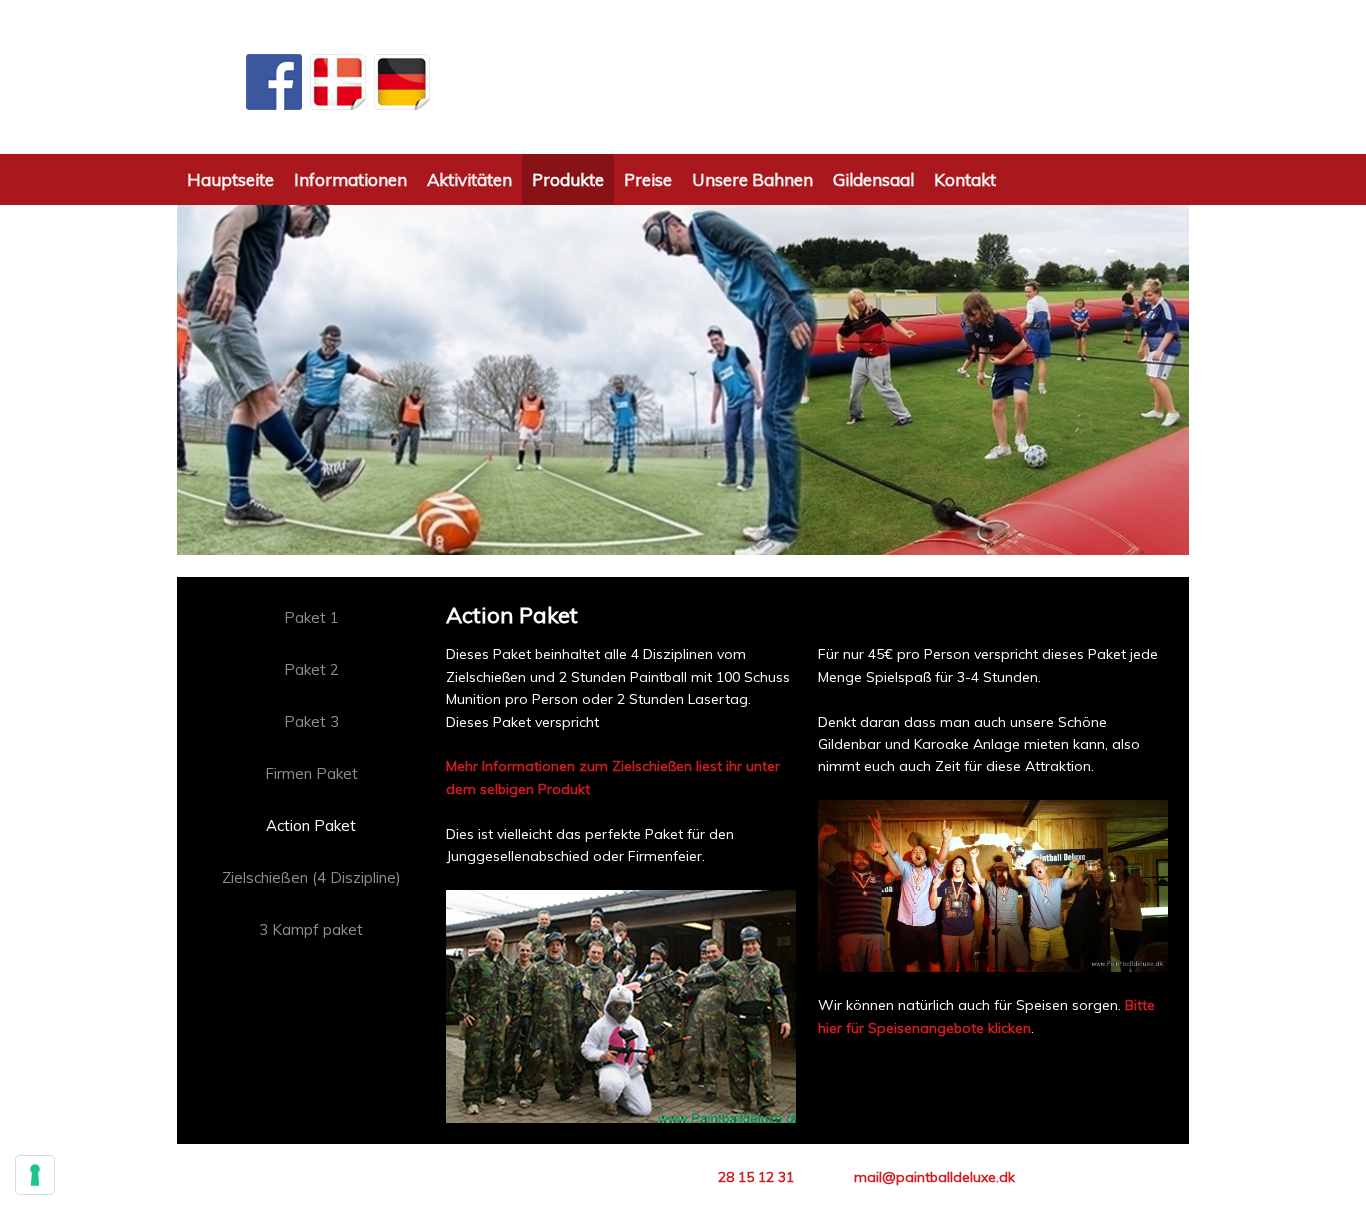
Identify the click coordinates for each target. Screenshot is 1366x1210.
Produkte (568, 179)
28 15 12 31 (756, 1177)
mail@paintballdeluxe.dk (934, 1177)
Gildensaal (873, 179)
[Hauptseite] (682, 77)
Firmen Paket (311, 773)
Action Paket (311, 825)
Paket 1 (311, 617)
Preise (648, 179)
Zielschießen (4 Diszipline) (311, 877)
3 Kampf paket (311, 929)
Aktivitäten (469, 179)
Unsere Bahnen (752, 179)
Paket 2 (311, 669)
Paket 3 (311, 721)
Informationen (350, 179)
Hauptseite (230, 179)
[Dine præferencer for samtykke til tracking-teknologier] (35, 1175)
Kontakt (965, 179)
